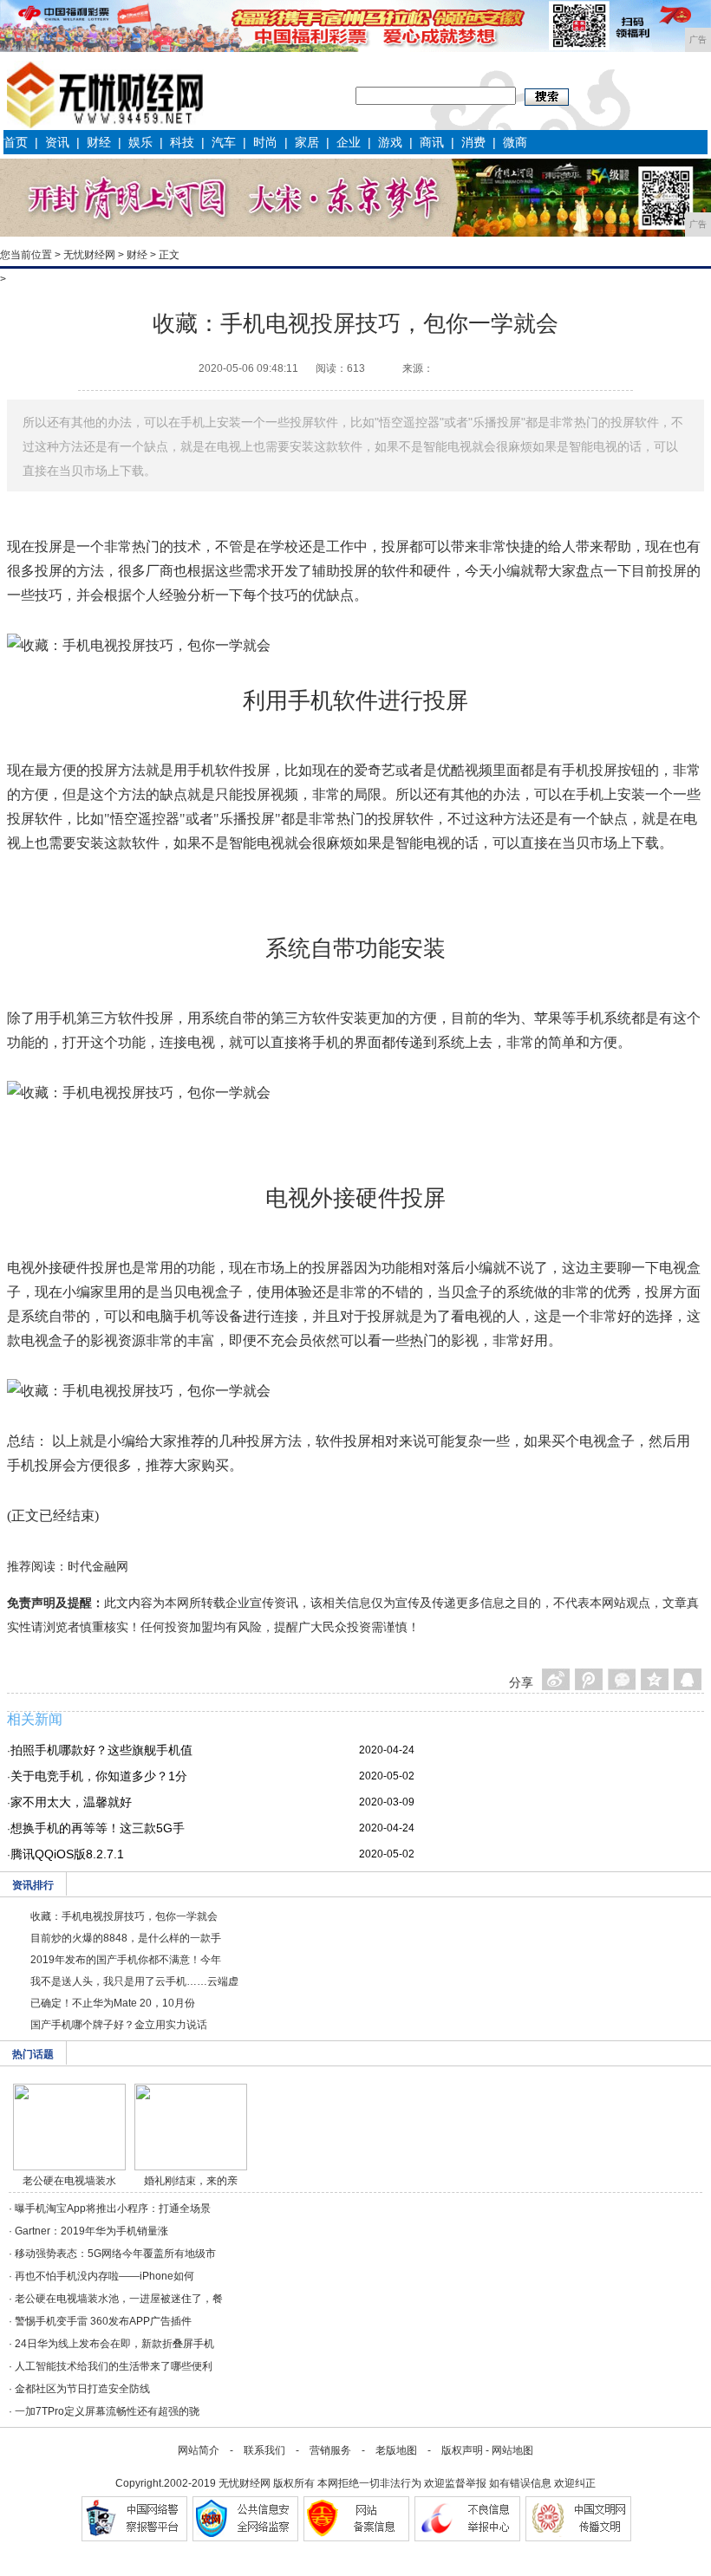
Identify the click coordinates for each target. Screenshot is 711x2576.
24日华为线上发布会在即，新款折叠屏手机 (114, 2344)
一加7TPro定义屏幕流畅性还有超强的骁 (107, 2411)
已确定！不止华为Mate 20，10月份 (113, 2003)
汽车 (224, 142)
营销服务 (330, 2450)
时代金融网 (98, 1566)
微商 (515, 142)
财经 (99, 142)
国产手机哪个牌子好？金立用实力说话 (119, 2025)
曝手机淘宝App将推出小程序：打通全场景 (113, 2208)
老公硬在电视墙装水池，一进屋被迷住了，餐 (119, 2299)
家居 (307, 142)
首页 (16, 142)
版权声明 (462, 2450)
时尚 (265, 142)
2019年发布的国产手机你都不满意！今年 (126, 1960)
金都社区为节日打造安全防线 (82, 2389)
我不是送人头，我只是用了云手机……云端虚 (134, 1981)
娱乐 (140, 142)
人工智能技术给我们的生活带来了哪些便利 (114, 2366)
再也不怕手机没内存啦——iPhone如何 (104, 2276)
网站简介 (199, 2450)
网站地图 (512, 2450)
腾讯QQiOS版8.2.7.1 (67, 1854)
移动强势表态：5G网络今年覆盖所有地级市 (115, 2254)
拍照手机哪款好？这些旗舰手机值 (101, 1750)
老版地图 (396, 2450)
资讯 (57, 142)
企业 (349, 142)
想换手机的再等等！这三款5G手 (98, 1828)
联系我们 (264, 2450)
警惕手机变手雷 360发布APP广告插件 (103, 2321)
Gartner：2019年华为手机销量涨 (91, 2231)
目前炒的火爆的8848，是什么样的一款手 (126, 1938)
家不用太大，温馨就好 (71, 1802)
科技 (182, 142)
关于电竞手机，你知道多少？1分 (99, 1776)
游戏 (390, 142)
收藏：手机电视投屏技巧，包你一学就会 (124, 1916)
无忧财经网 (89, 255)
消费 (473, 142)
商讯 (432, 142)
